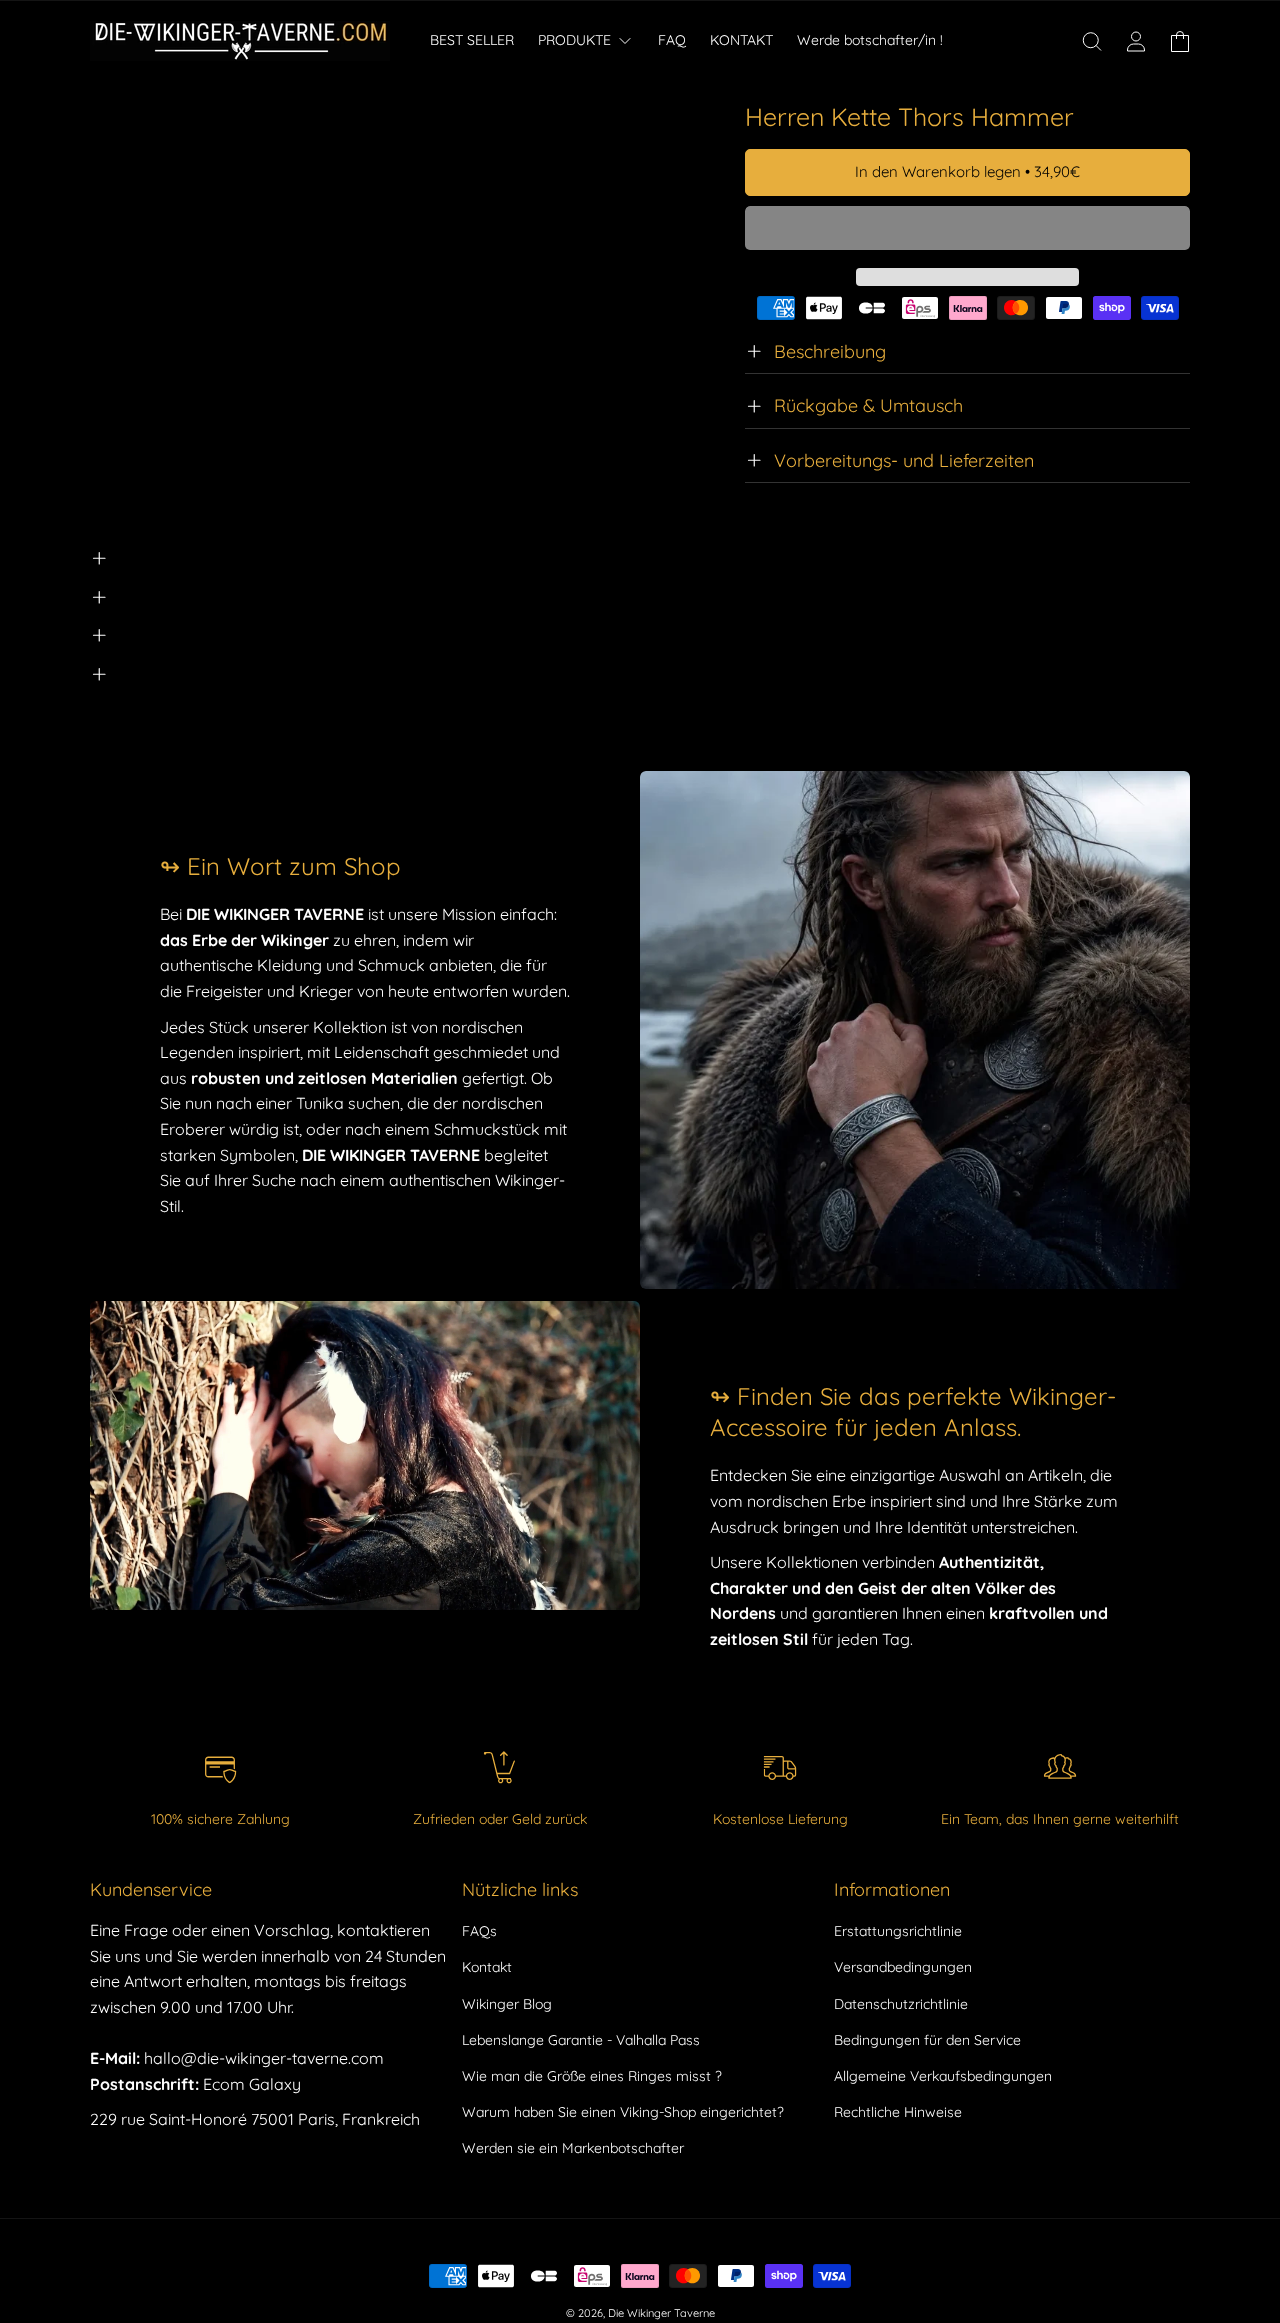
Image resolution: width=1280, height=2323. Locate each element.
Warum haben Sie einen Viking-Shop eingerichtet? (623, 2112)
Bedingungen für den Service (927, 2040)
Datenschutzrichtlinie (901, 2004)
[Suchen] (1092, 41)
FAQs (479, 1931)
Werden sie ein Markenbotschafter (573, 2148)
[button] (967, 229)
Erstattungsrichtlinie (898, 1931)
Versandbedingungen (903, 1967)
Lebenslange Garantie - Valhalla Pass (581, 2040)
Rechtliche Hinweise (898, 2112)
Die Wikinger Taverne (661, 2313)
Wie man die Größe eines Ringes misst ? (592, 2076)
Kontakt (487, 1967)
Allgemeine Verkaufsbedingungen (943, 2076)
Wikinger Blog (507, 2004)
